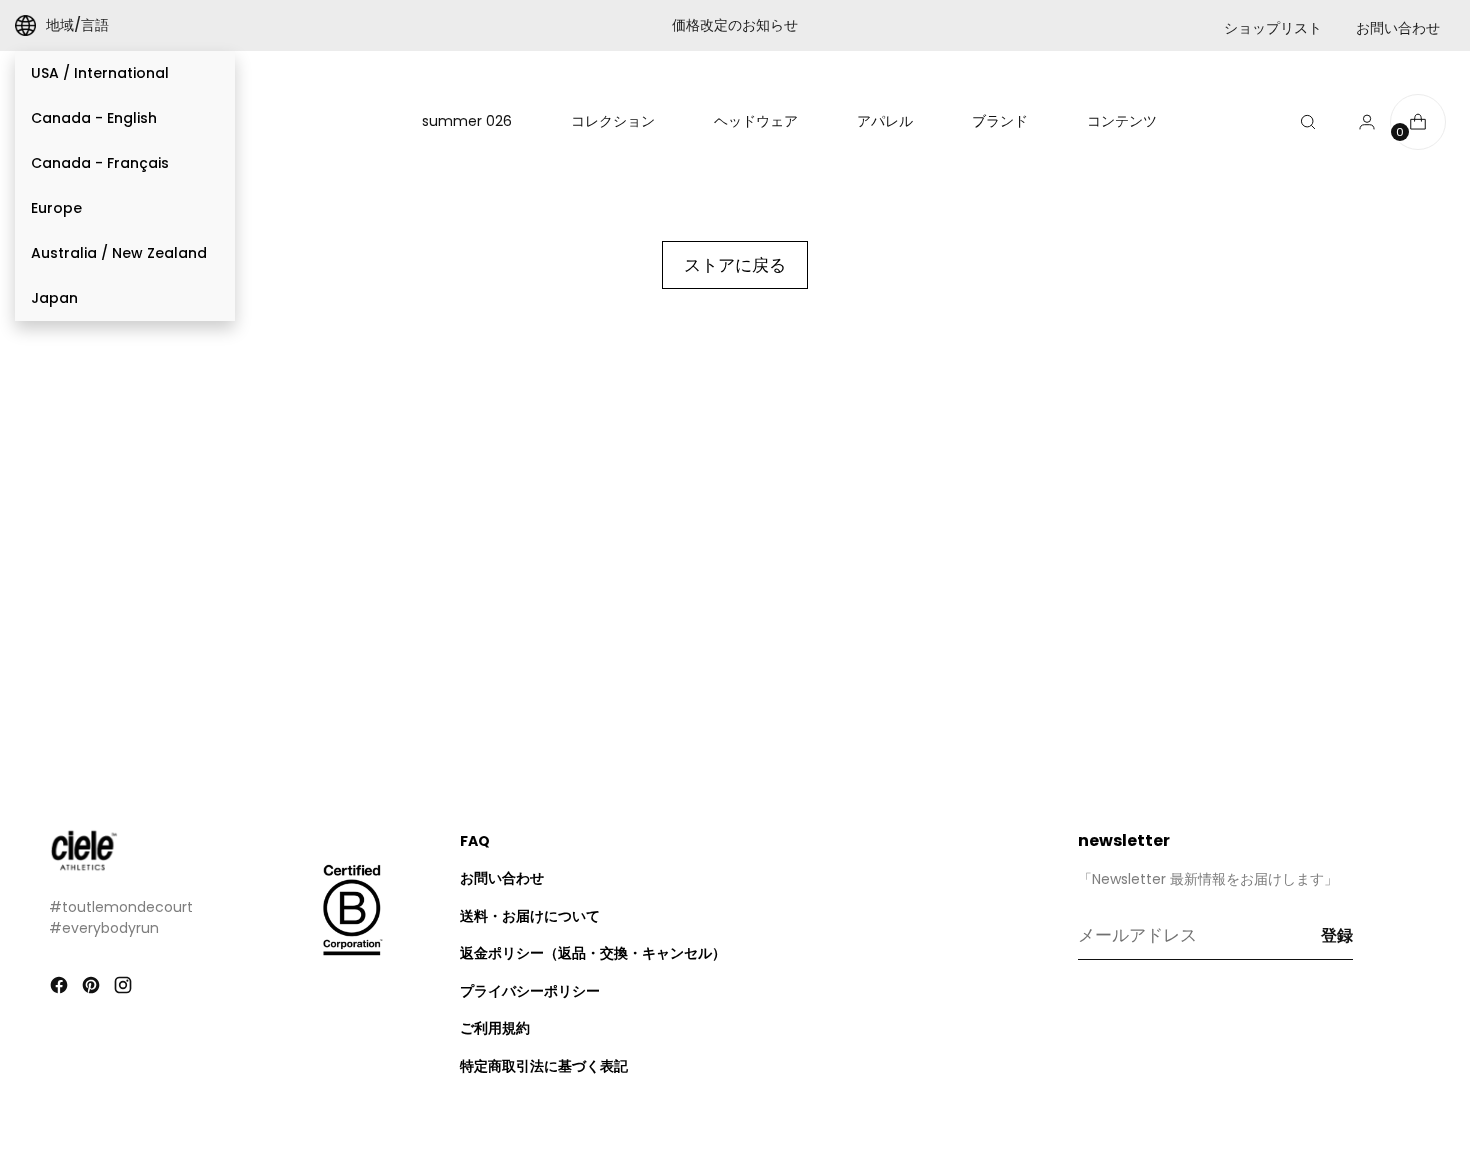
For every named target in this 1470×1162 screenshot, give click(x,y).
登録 (1337, 935)
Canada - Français (100, 163)
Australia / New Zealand (119, 253)
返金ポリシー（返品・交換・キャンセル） (593, 953)
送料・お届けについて (530, 916)
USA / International (100, 73)
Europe (56, 208)
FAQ (475, 841)
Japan (54, 298)
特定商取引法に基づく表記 (544, 1066)
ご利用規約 (495, 1028)
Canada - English (94, 118)
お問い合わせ (1398, 28)
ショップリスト (1273, 28)
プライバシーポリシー (530, 991)
